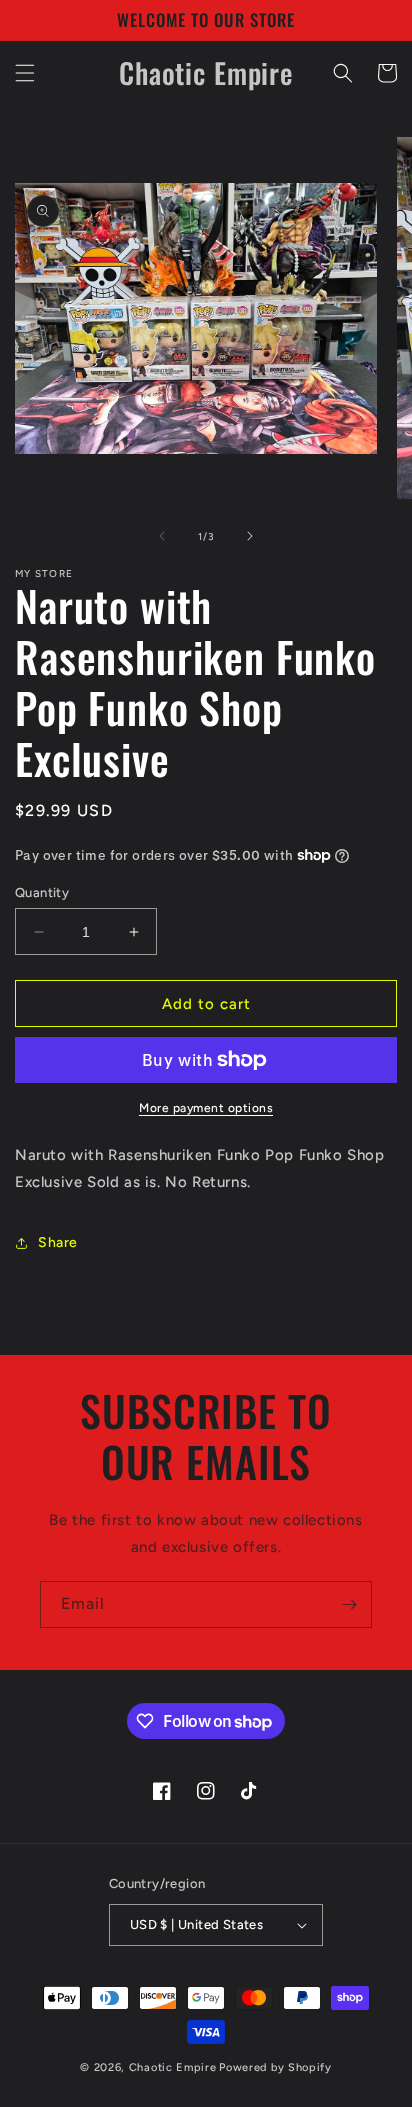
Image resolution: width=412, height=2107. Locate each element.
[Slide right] (250, 536)
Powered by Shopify (275, 2067)
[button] (25, 73)
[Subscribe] (349, 1604)
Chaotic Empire (173, 2067)
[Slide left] (162, 536)
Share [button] (58, 1242)
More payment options (206, 1108)
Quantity (42, 892)
